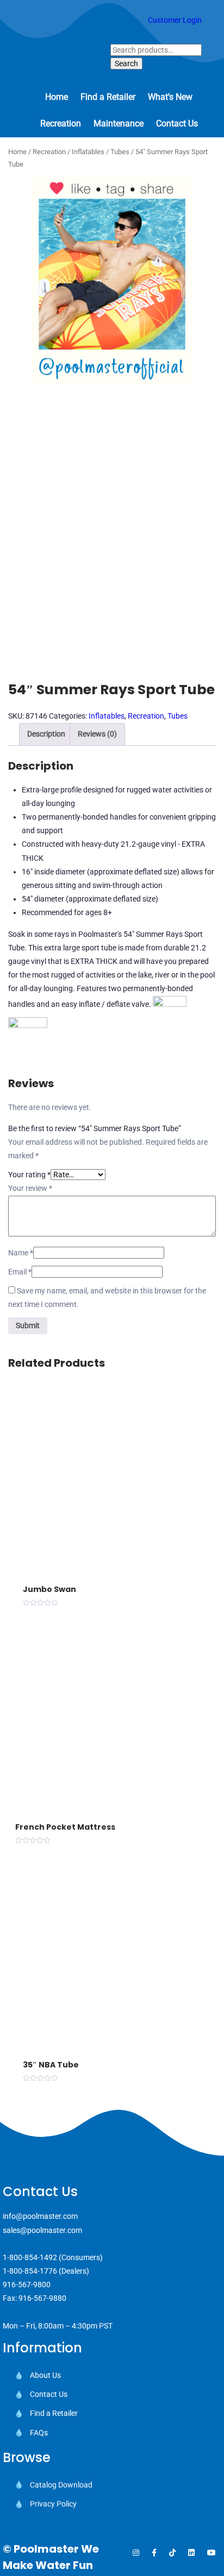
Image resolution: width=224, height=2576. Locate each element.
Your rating (29, 1175)
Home (17, 152)
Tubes (120, 152)
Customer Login (175, 20)
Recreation (49, 152)
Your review (30, 1188)
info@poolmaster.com (40, 2216)
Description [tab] (46, 734)
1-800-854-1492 (30, 2257)
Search (126, 64)
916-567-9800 (27, 2285)
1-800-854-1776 (30, 2271)
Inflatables (88, 152)
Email (20, 1272)
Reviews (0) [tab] (97, 734)
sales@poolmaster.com (42, 2230)
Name (21, 1253)
